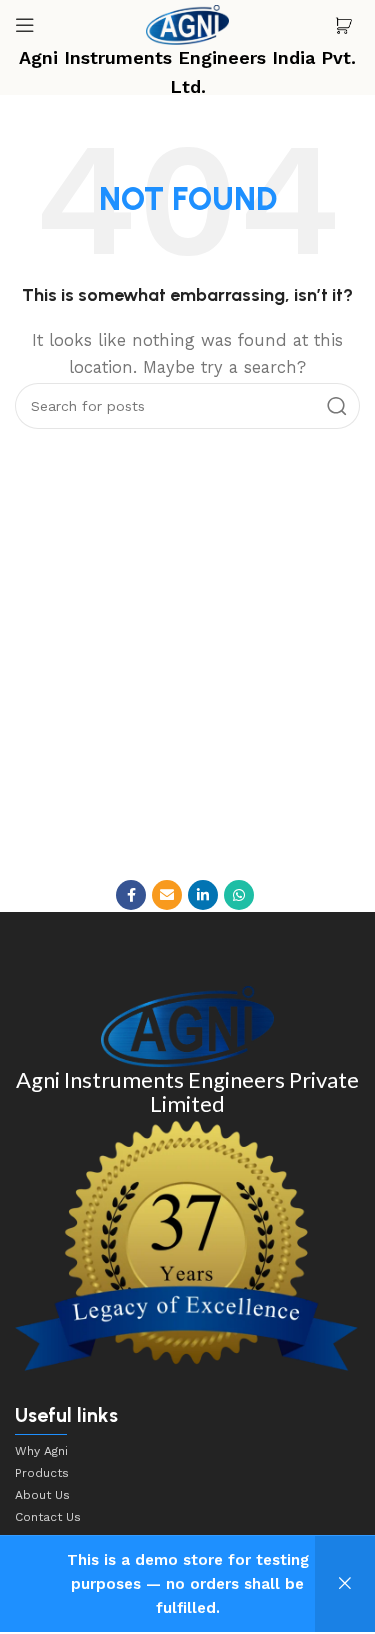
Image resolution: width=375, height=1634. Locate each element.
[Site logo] (188, 24)
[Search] (337, 406)
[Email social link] (167, 895)
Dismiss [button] (345, 1584)
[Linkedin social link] (203, 895)
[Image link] (187, 1026)
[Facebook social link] (131, 895)
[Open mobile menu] (25, 25)
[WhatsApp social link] (239, 895)
